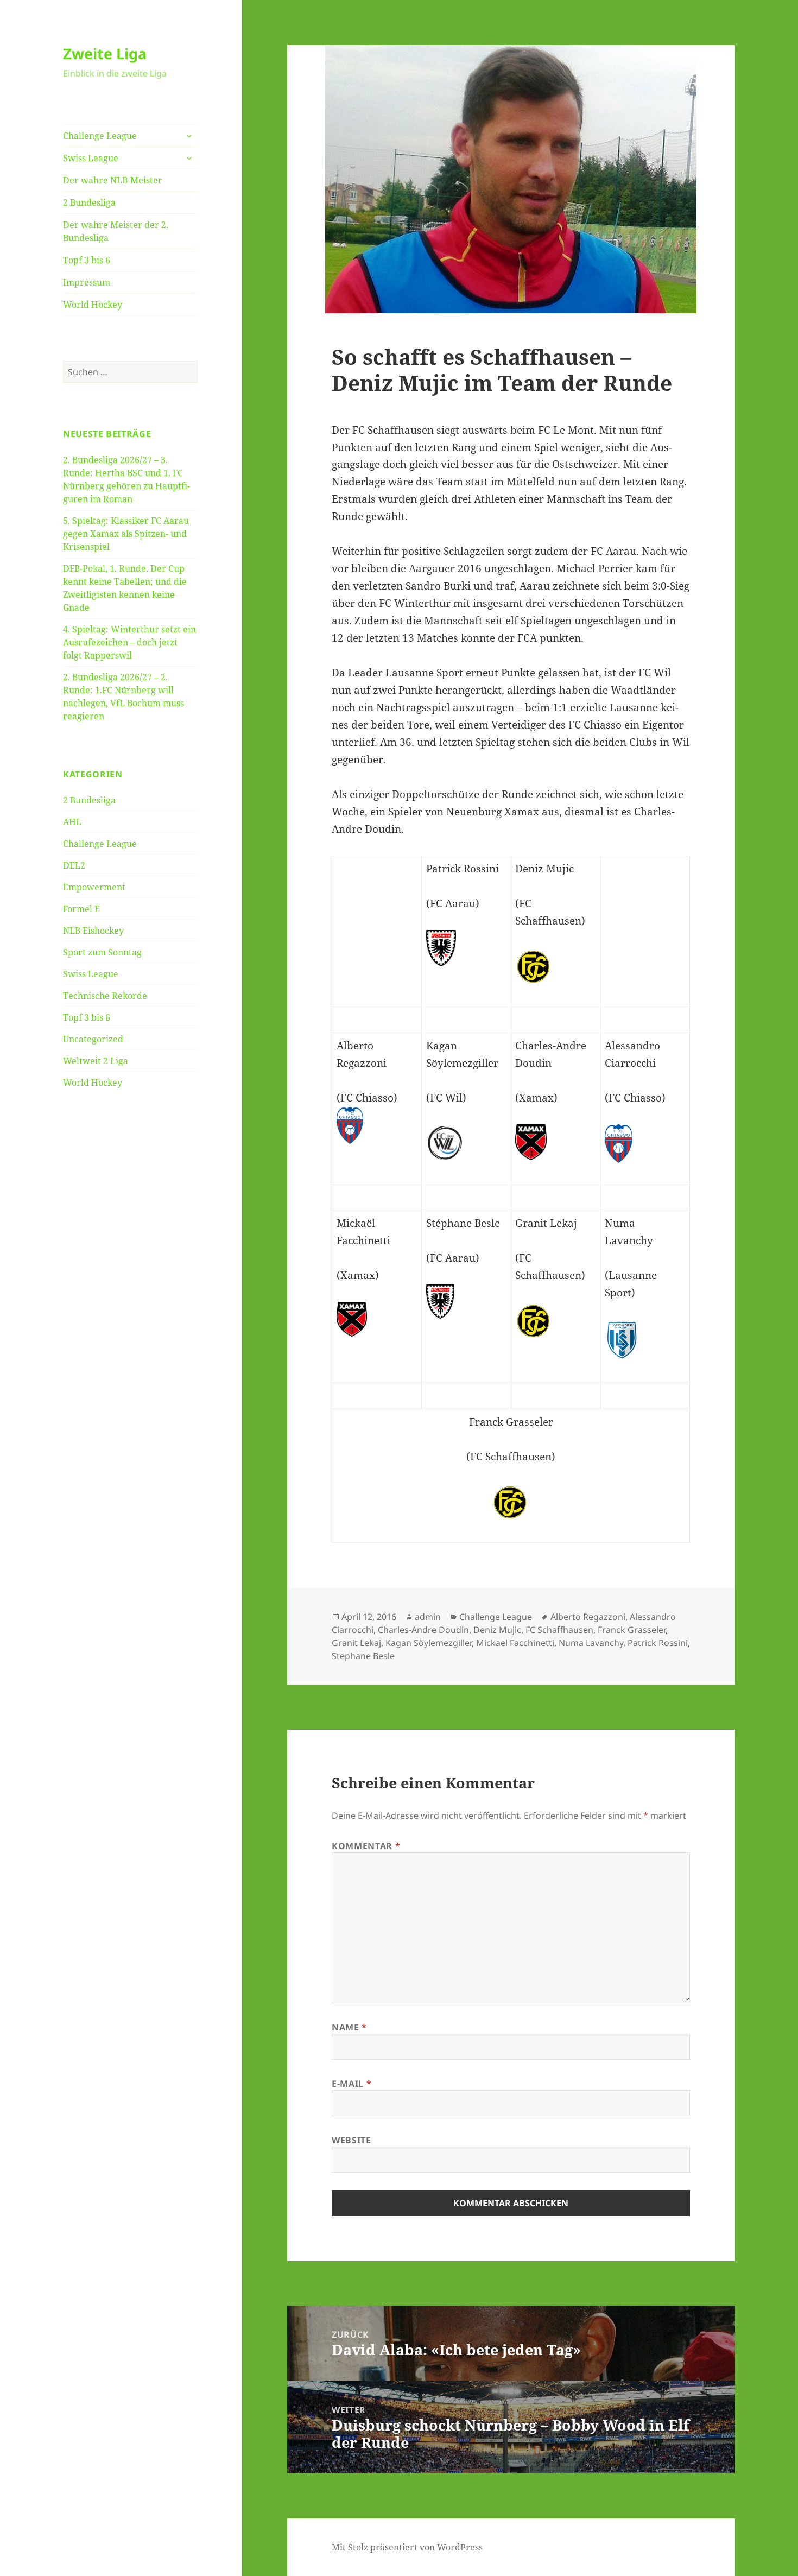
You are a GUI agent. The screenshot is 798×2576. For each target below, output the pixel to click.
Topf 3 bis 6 (87, 260)
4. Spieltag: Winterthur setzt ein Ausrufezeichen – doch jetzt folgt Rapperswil (129, 642)
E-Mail (351, 2084)
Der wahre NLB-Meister (113, 180)
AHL (72, 822)
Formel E (81, 909)
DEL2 (74, 865)
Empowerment (94, 887)
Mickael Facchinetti (515, 1643)
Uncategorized (93, 1039)
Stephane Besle (363, 1656)
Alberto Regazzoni (588, 1617)
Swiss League (91, 158)
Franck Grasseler (632, 1630)
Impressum (87, 282)
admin (428, 1617)
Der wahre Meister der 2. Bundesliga (116, 231)
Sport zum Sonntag (102, 952)
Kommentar (366, 1846)
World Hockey (93, 305)
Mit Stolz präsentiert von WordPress (407, 2547)
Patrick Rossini (658, 1643)
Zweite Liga (105, 53)
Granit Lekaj (356, 1643)
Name (349, 2027)
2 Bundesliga (89, 202)
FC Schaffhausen (559, 1630)
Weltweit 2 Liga (96, 1061)
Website (351, 2140)
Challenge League (100, 136)
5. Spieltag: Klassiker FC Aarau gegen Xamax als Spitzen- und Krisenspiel (126, 534)
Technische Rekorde (105, 996)
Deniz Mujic (497, 1630)
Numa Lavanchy (591, 1643)
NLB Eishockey (93, 931)
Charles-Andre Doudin (423, 1630)
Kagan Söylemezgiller (429, 1643)
